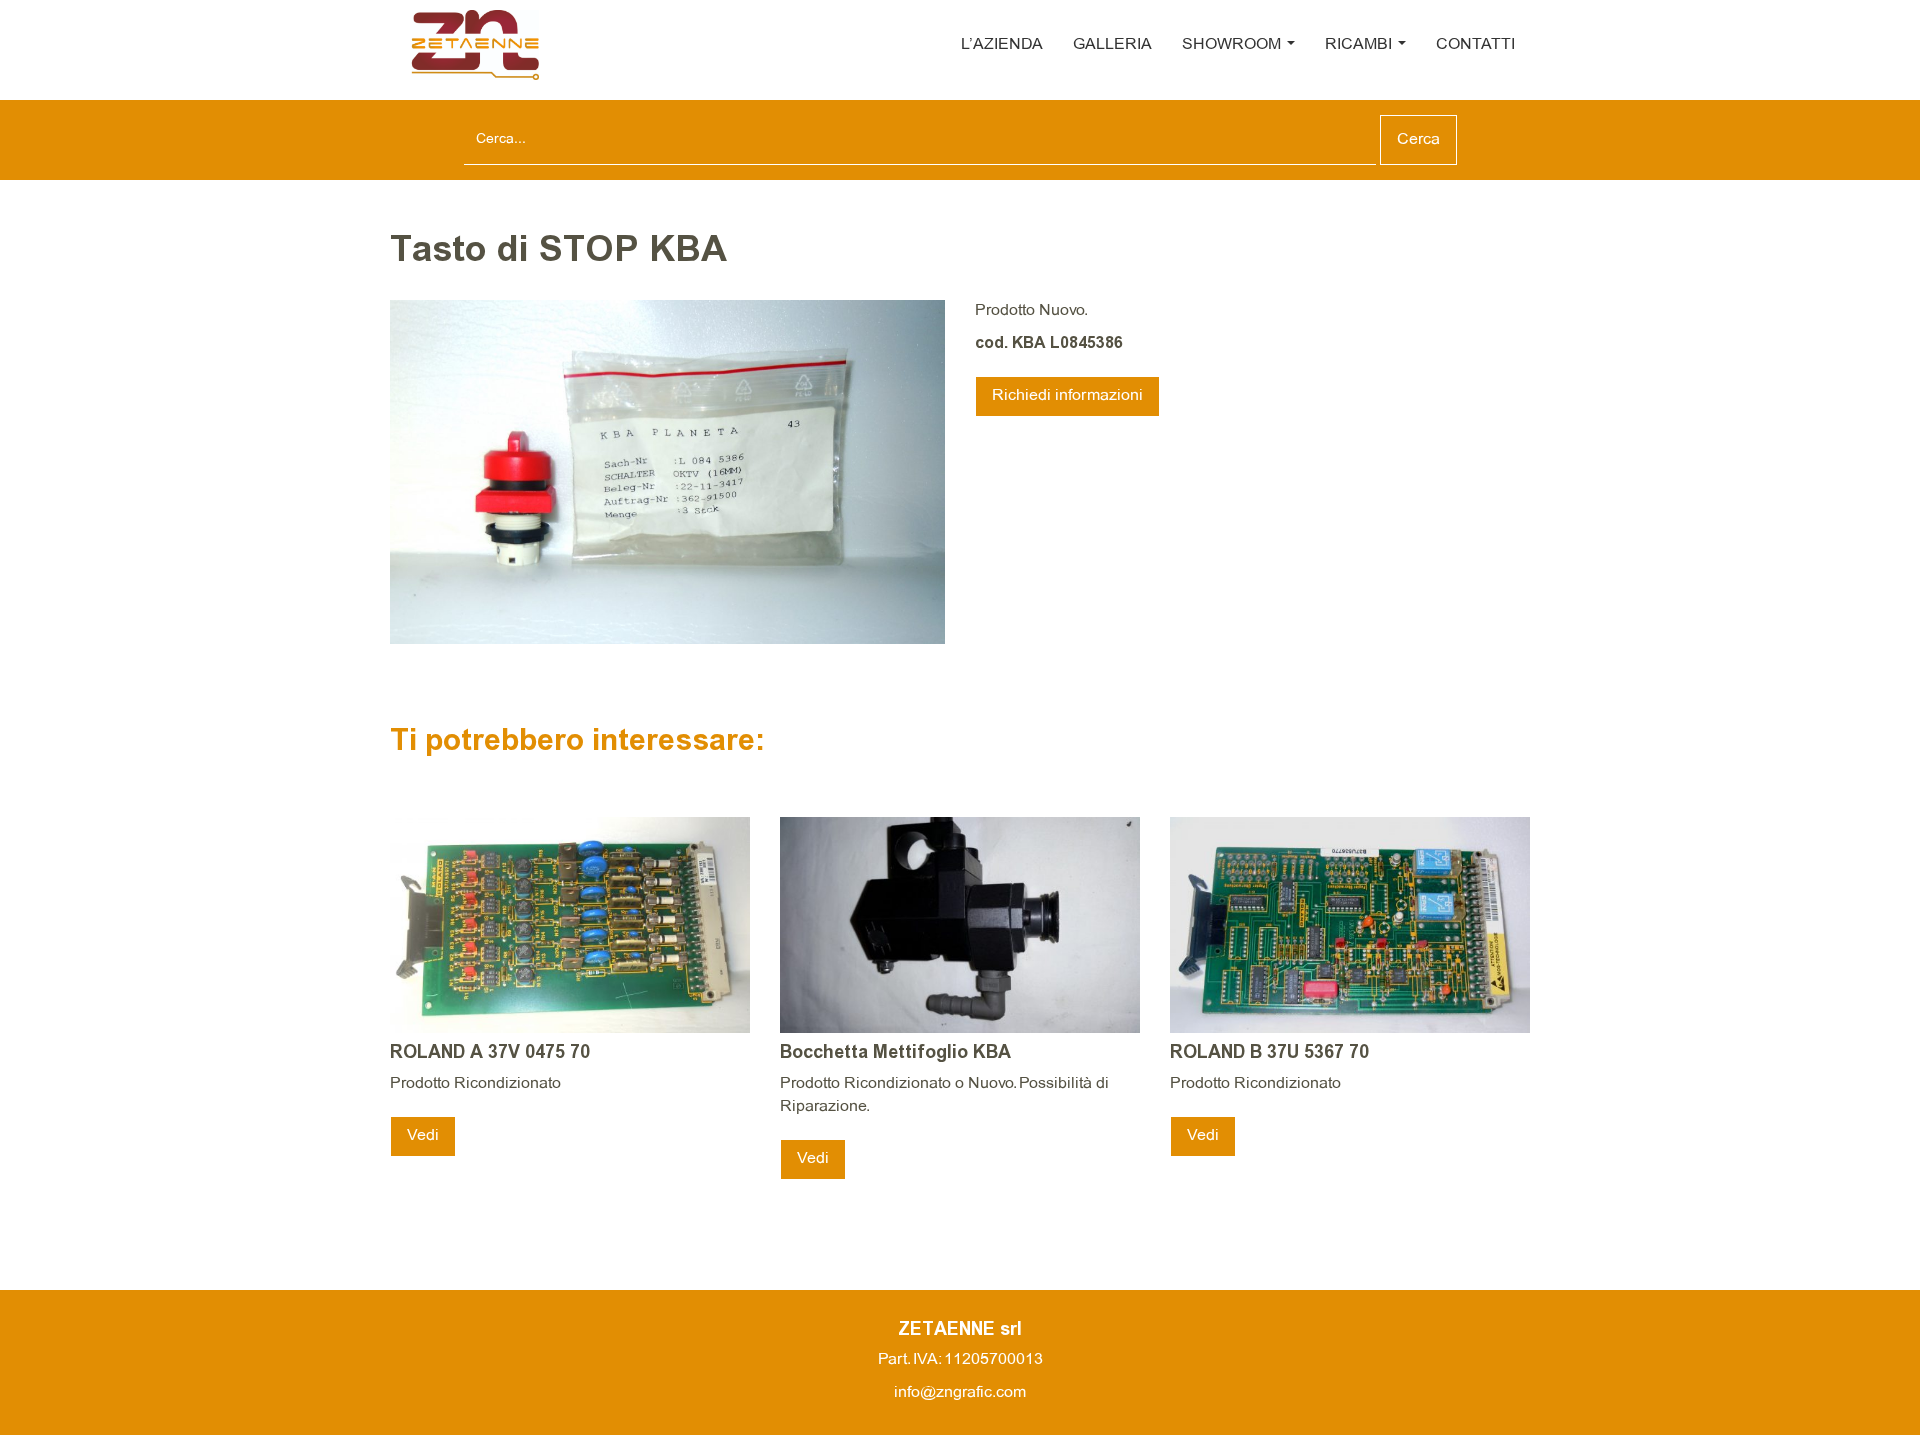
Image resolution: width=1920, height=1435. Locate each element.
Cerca (1418, 139)
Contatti (1475, 44)
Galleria (1112, 44)
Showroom (1233, 44)
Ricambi (1360, 44)
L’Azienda (1002, 44)
